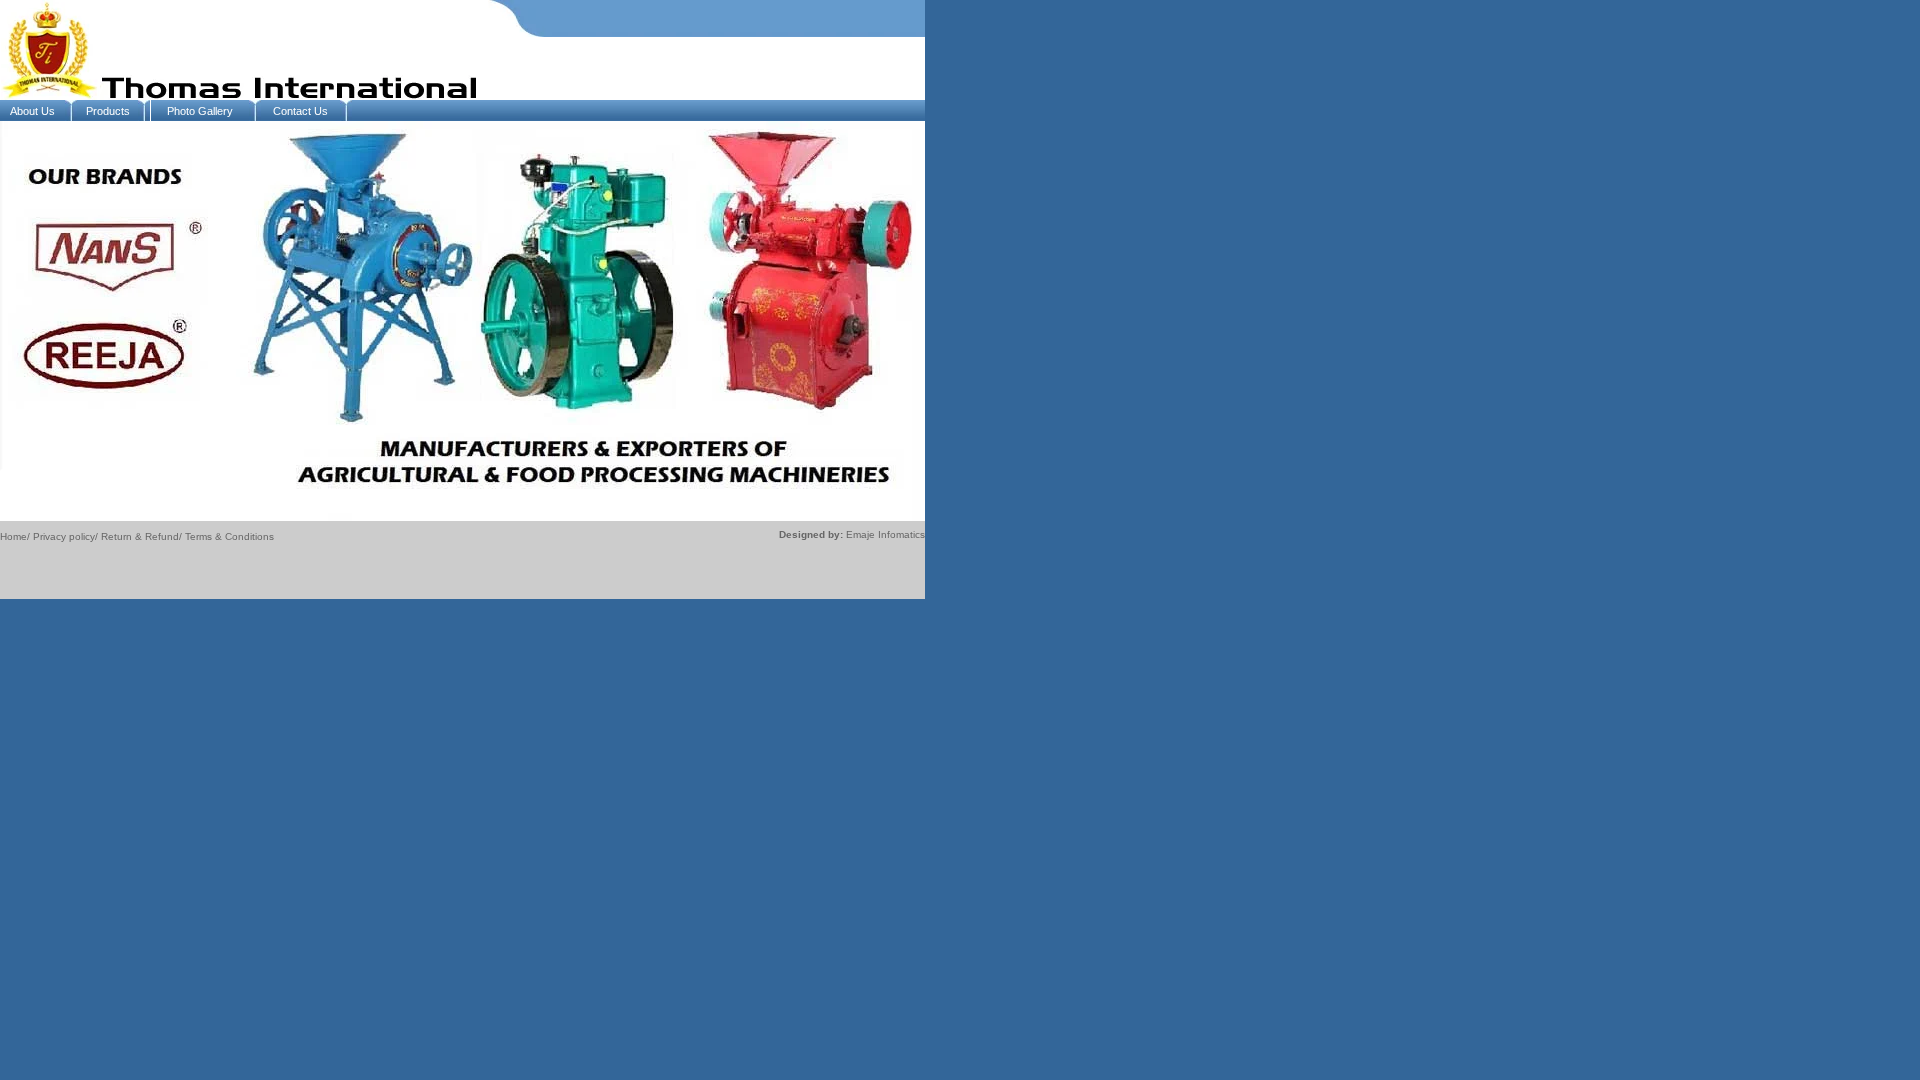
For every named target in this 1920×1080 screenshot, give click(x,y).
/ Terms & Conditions (226, 536)
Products (108, 111)
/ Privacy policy (61, 536)
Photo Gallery (200, 111)
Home (13, 536)
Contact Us (300, 111)
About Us (32, 111)
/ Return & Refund (137, 536)
